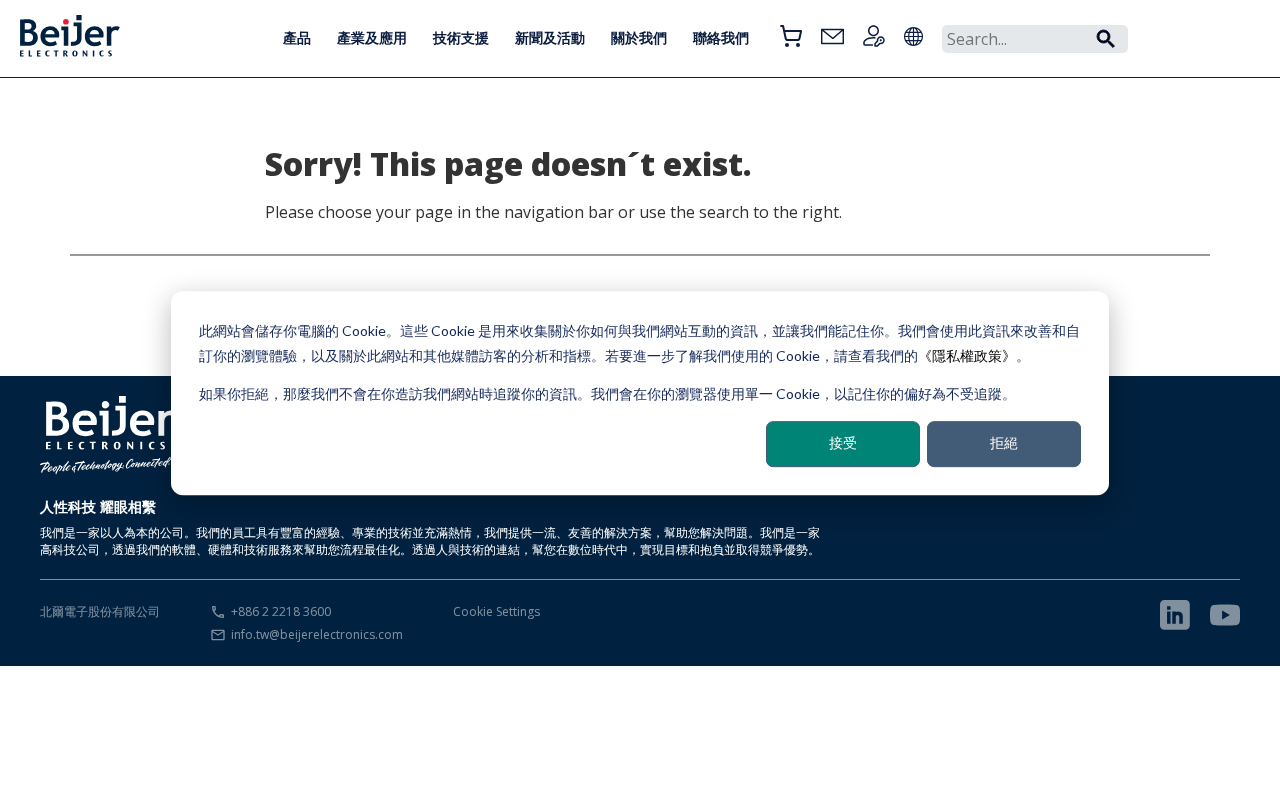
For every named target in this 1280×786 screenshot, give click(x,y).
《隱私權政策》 (967, 355)
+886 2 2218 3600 (281, 611)
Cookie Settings (496, 611)
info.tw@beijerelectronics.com (317, 634)
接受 (843, 443)
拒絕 (1004, 443)
